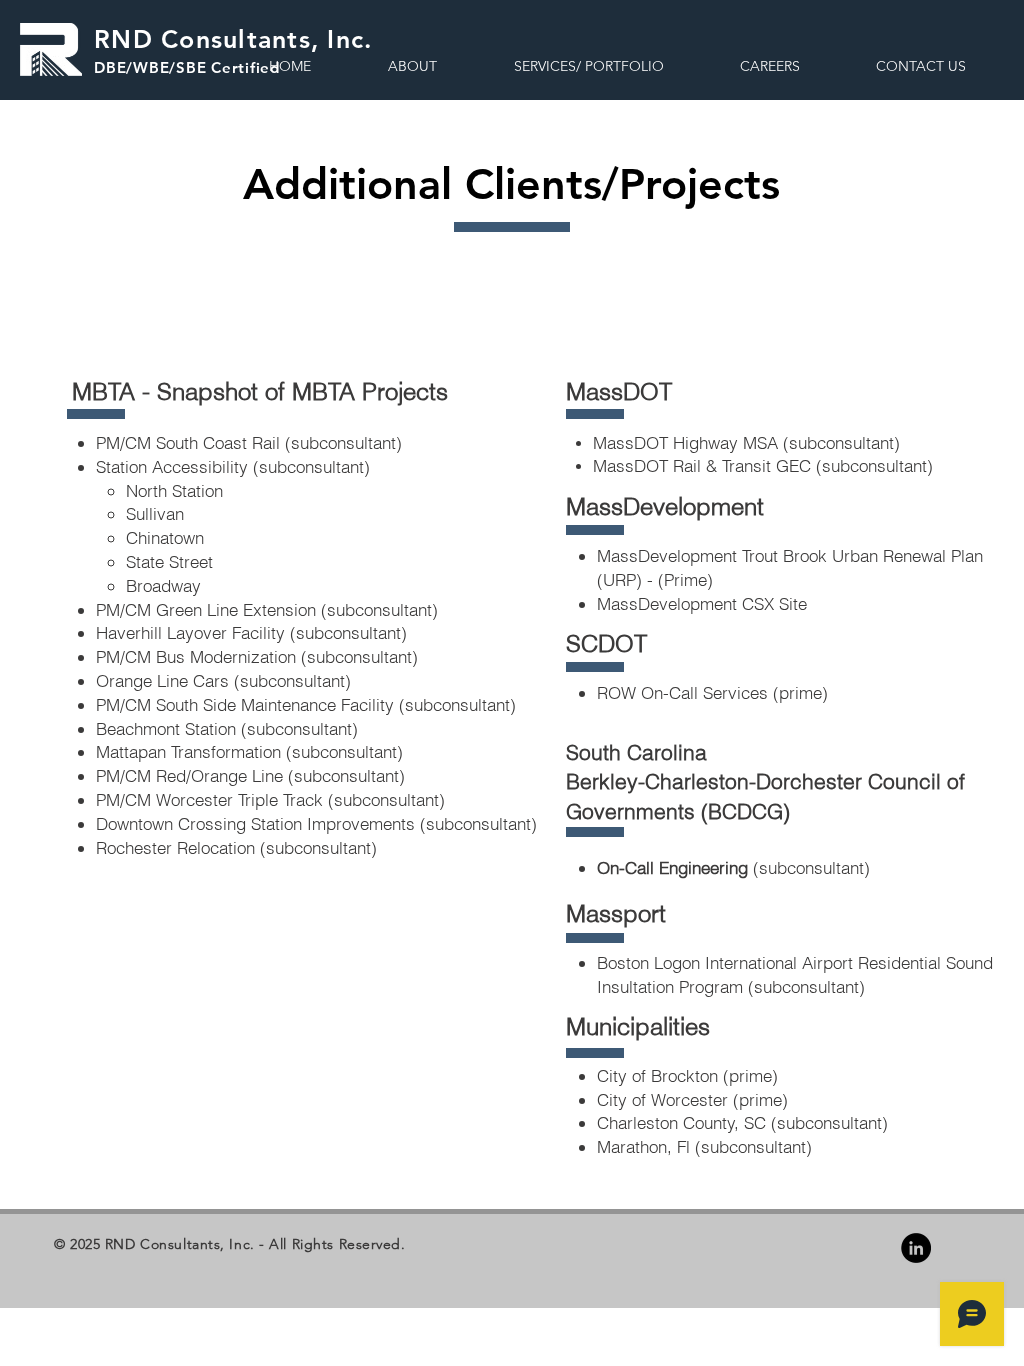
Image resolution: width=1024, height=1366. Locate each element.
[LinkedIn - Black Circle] (916, 1248)
